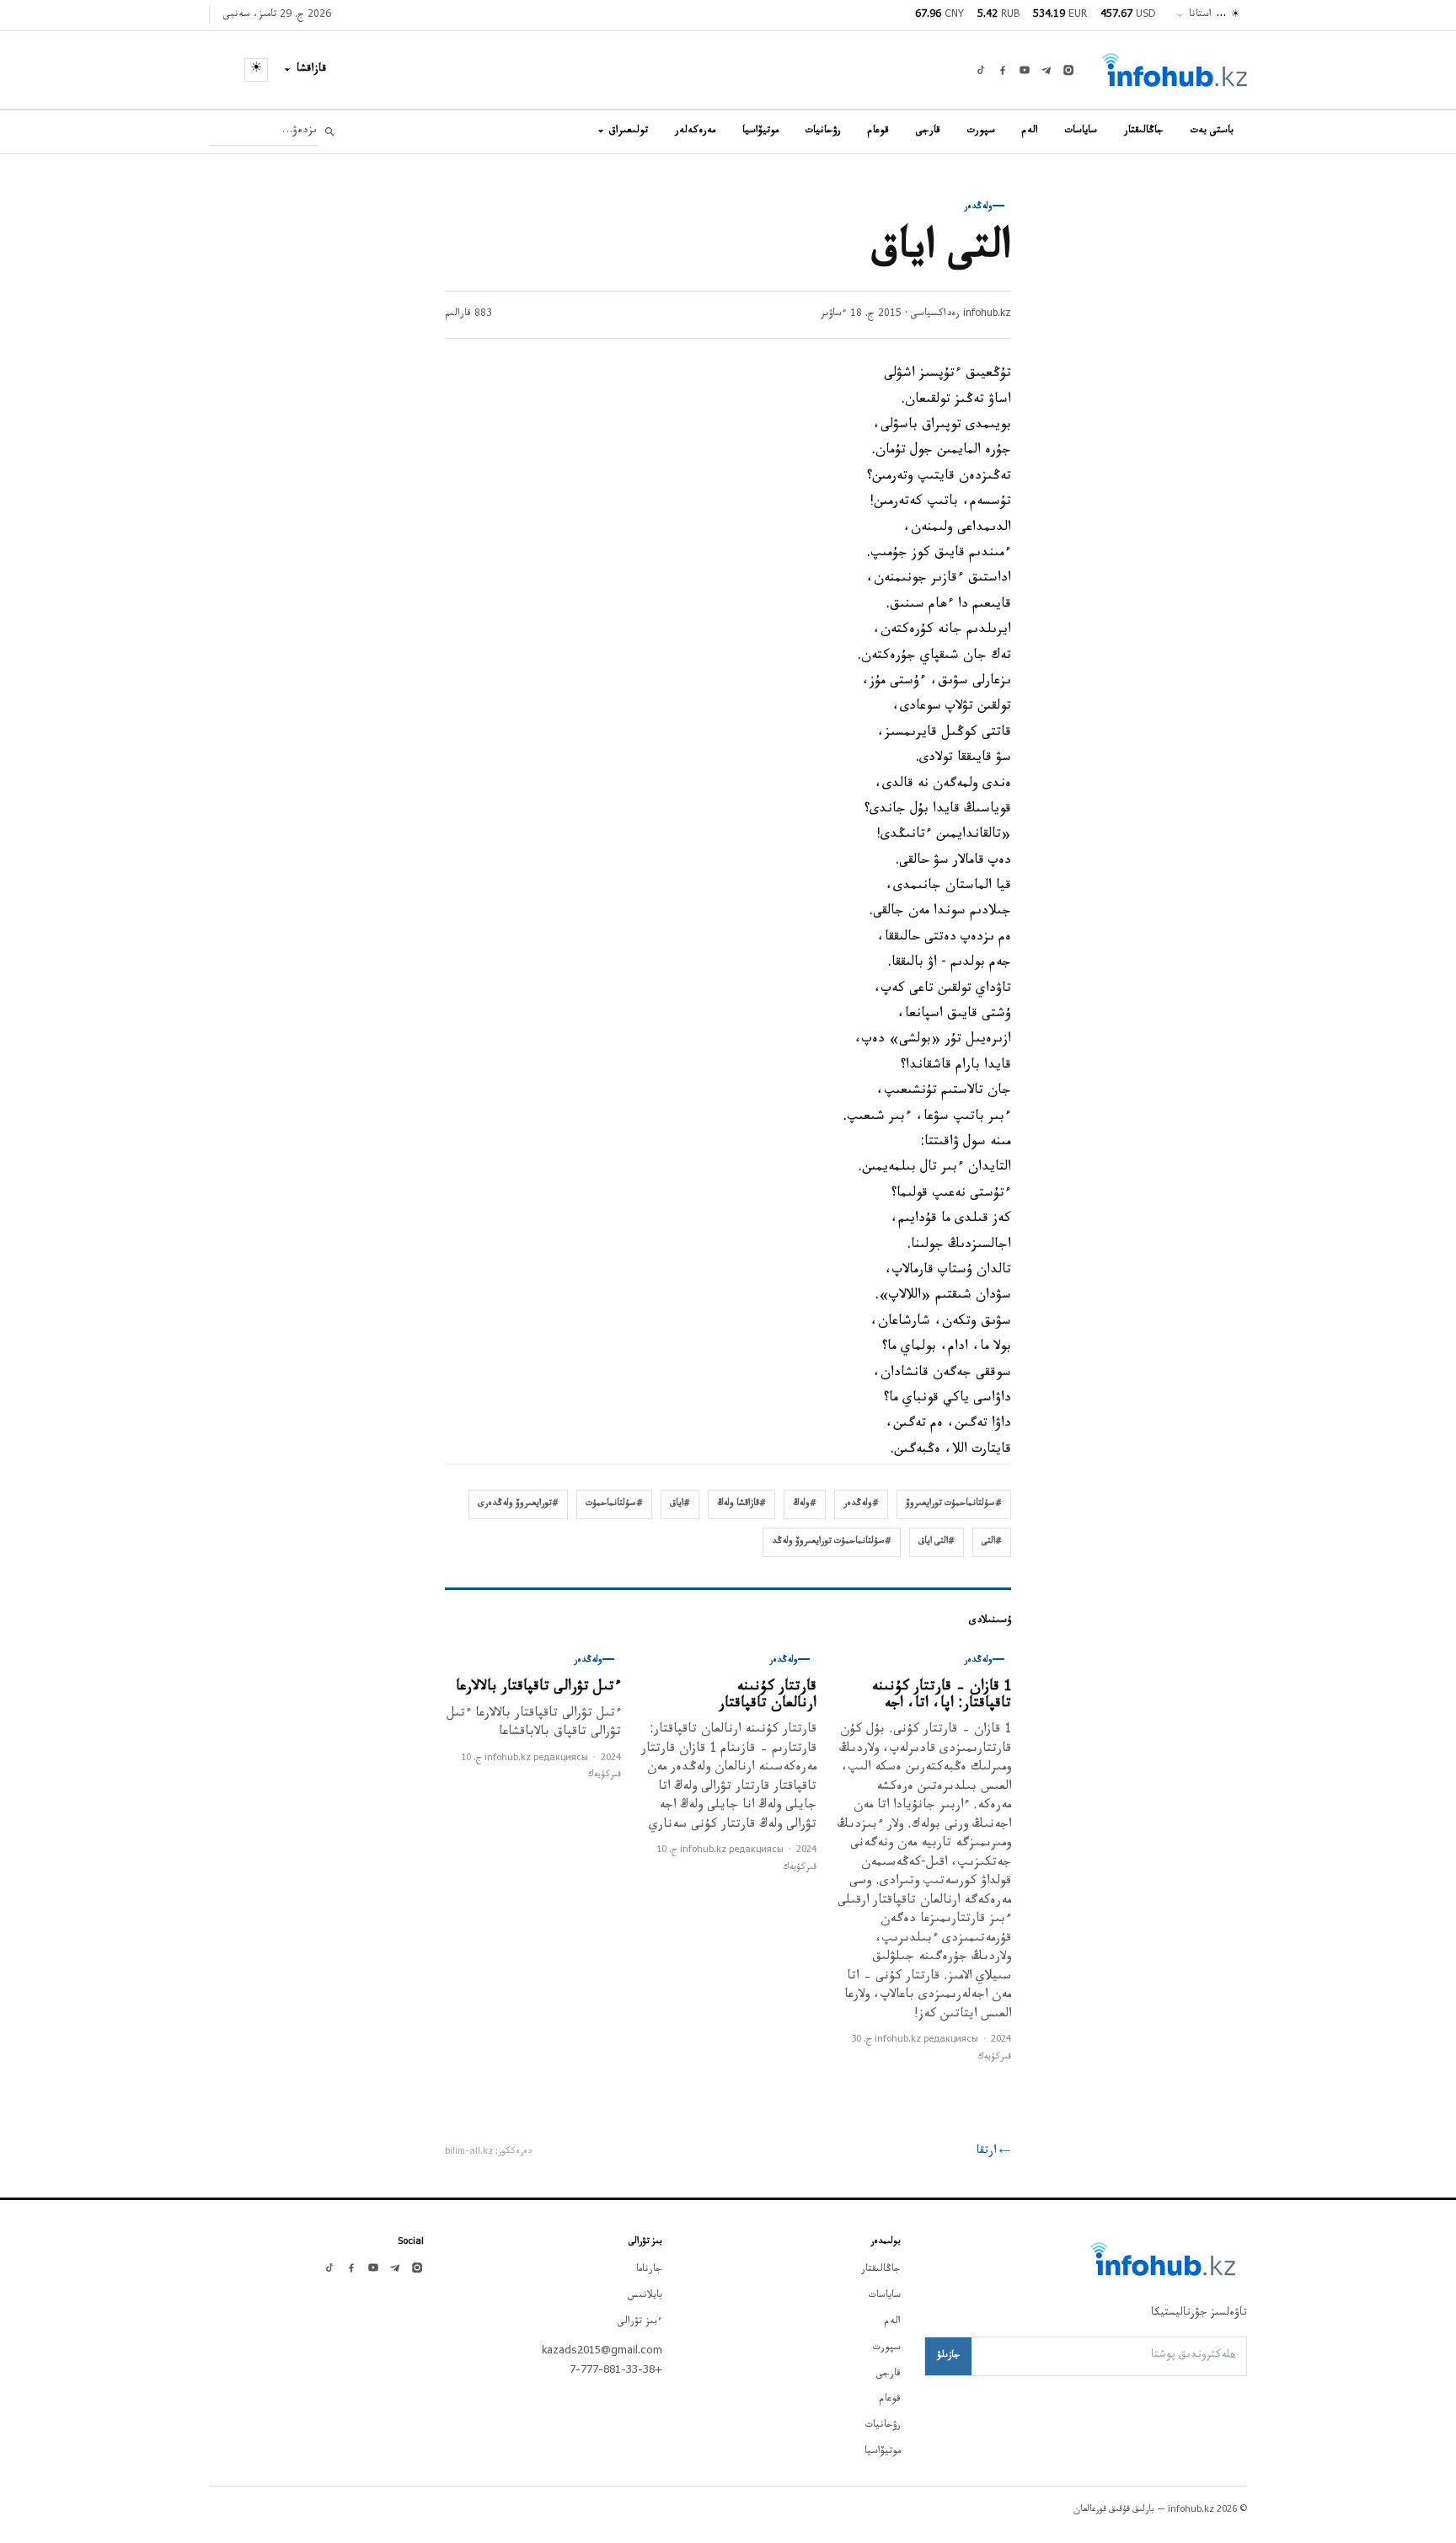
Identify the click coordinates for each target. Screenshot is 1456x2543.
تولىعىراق (629, 131)
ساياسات (1081, 131)
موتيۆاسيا (760, 131)
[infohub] (1175, 70)
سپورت (981, 131)
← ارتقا (994, 2152)
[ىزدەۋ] (330, 132)
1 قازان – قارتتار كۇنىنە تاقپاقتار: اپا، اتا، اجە (941, 1697)
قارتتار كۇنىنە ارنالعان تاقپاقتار (768, 1697)
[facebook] (1003, 70)
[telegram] (1046, 70)
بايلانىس (645, 2296)
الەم (1030, 131)
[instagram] (1068, 70)
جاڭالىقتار (1144, 131)
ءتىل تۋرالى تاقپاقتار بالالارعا (538, 1688)
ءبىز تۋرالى (640, 2322)
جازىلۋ (948, 2356)
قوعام (878, 131)
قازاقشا (312, 70)
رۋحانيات (823, 131)
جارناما (649, 2270)
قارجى (928, 131)
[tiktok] (981, 70)
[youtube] (1025, 70)
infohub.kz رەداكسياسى (961, 314)
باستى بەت (1212, 131)
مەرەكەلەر (695, 131)
